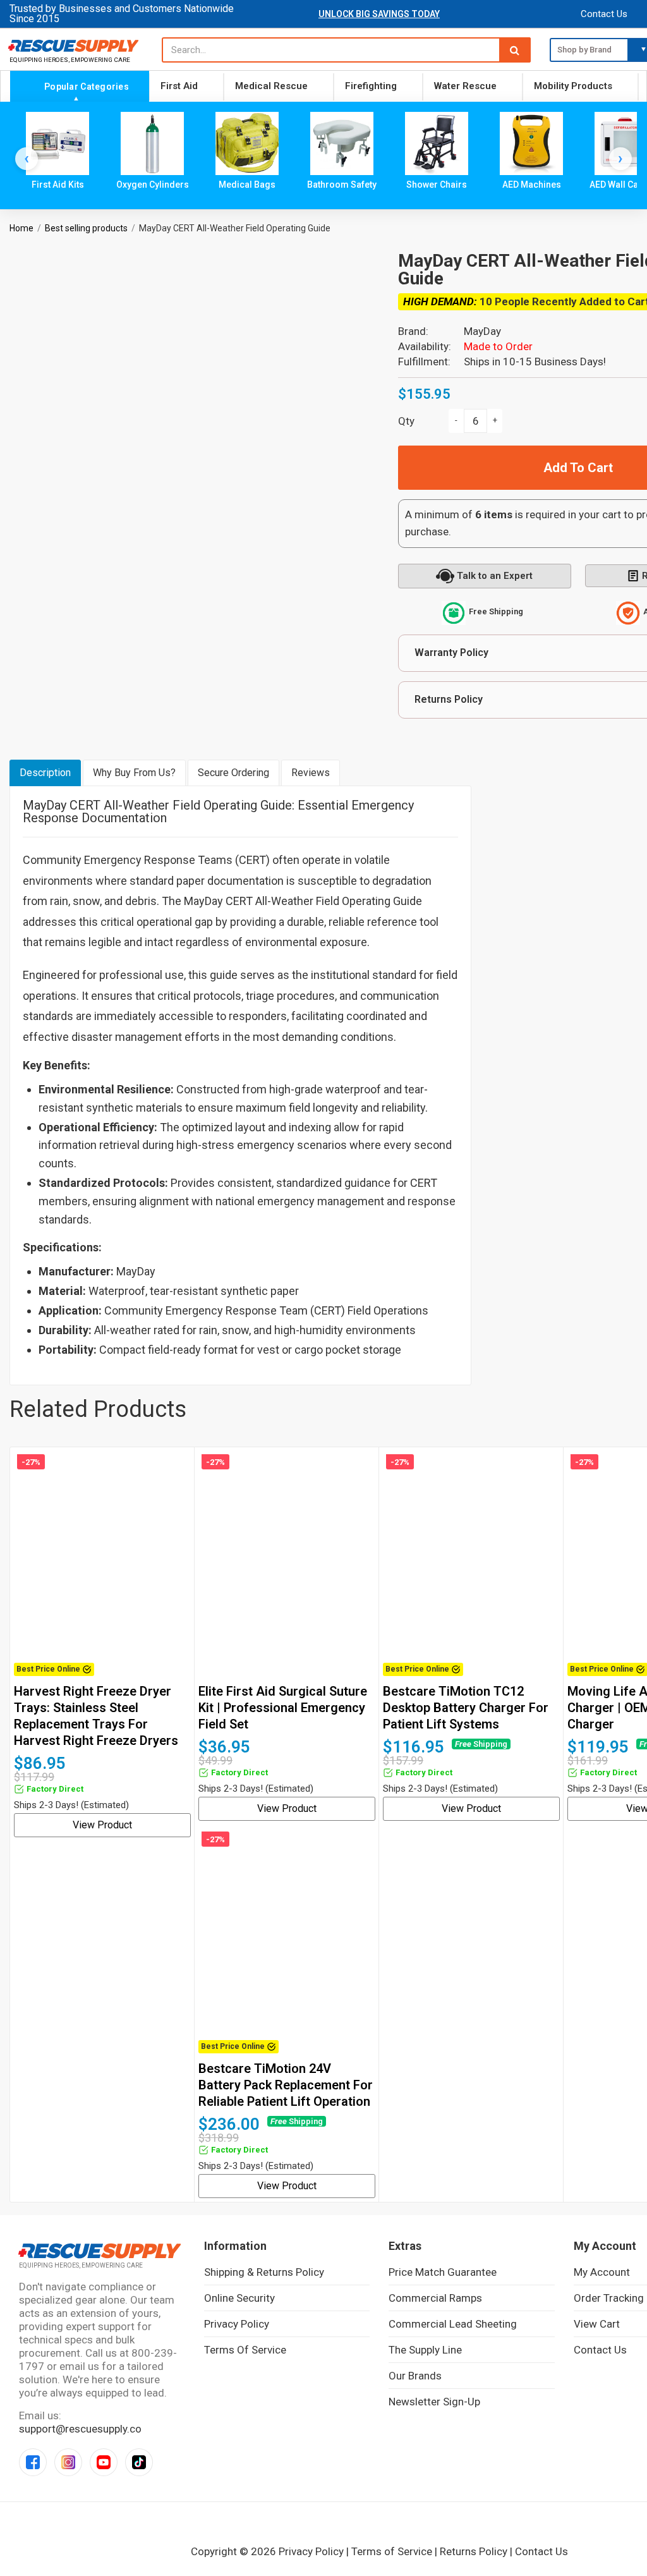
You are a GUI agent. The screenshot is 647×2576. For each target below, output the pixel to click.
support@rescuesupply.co (80, 2429)
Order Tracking (609, 2298)
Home (21, 228)
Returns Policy (474, 2551)
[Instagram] (68, 2462)
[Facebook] (33, 2462)
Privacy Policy (237, 2324)
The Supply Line (425, 2350)
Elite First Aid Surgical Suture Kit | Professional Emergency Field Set (283, 1708)
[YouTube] (104, 2462)
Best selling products (86, 228)
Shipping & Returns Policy (264, 2272)
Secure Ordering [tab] (233, 773)
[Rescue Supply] (76, 46)
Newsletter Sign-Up (434, 2402)
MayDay (482, 331)
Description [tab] (45, 773)
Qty (406, 421)
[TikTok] (139, 2462)
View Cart (597, 2324)
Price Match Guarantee (443, 2272)
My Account (602, 2272)
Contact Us (604, 14)
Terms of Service (245, 2350)
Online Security (239, 2298)
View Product (102, 1825)
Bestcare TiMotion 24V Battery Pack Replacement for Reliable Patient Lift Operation (286, 2085)
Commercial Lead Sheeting (453, 2324)
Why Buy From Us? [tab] (134, 773)
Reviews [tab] (311, 773)
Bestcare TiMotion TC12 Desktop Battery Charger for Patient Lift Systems (466, 1708)
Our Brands (415, 2376)
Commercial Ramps (435, 2298)
